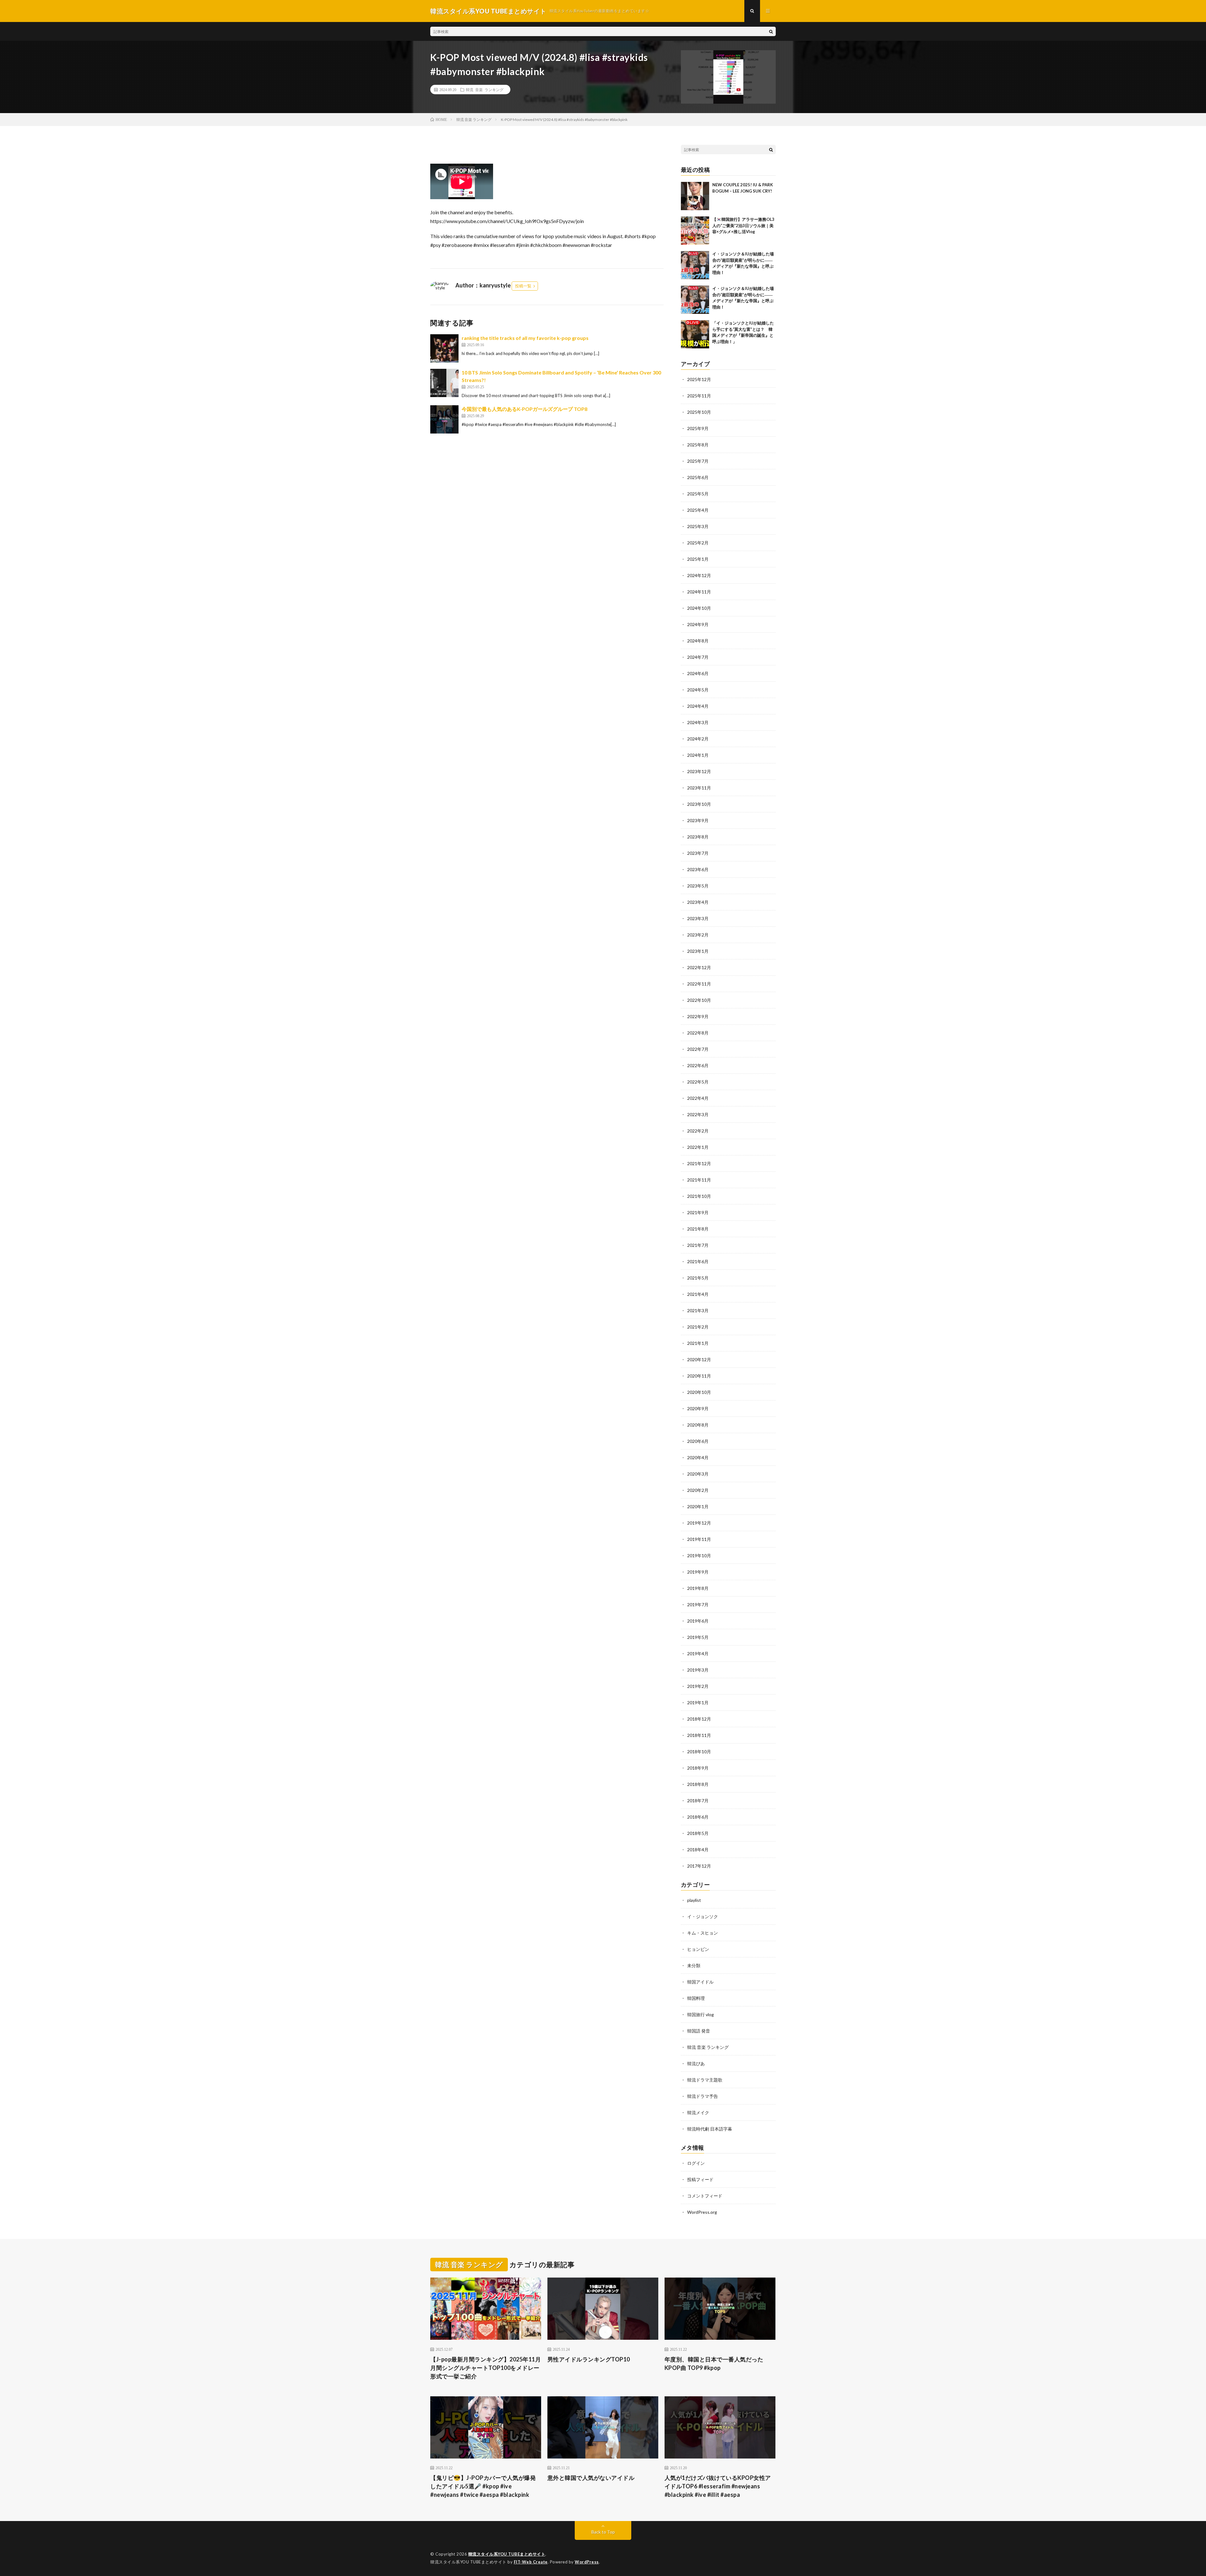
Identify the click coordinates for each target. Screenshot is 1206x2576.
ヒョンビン (698, 1949)
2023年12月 (699, 771)
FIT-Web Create (531, 2562)
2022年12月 (699, 967)
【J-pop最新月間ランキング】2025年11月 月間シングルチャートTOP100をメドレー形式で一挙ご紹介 (486, 2368)
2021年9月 (698, 1212)
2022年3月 (698, 1114)
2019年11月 (699, 1539)
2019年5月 (698, 1637)
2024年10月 (699, 608)
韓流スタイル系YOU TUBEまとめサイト (507, 2554)
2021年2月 (698, 1327)
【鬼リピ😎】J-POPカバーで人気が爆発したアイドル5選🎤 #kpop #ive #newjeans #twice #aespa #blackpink (483, 2486)
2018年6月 (698, 1817)
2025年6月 (698, 477)
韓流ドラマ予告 (703, 2096)
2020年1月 (698, 1506)
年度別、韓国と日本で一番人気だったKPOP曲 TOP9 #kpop (714, 2363)
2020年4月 (698, 1457)
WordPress (587, 2562)
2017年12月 (699, 1866)
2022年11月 (699, 984)
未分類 (694, 1965)
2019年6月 (698, 1621)
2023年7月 (698, 853)
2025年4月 (698, 510)
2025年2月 (698, 543)
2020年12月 (699, 1359)
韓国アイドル (700, 1982)
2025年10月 (699, 412)
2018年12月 (699, 1719)
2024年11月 (699, 592)
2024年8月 (698, 641)
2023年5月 (698, 886)
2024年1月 (698, 755)
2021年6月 (698, 1261)
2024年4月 (698, 706)
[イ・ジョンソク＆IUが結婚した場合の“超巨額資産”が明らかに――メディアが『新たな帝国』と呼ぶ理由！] (695, 265)
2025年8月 (698, 445)
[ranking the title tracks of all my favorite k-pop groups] (444, 348)
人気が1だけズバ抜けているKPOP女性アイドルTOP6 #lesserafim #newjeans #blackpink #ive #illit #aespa (718, 2486)
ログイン (696, 2163)
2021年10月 (699, 1196)
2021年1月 (698, 1343)
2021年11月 (699, 1180)
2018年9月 (698, 1768)
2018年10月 (699, 1752)
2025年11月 (699, 396)
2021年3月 (698, 1310)
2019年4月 (698, 1654)
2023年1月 (698, 951)
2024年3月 (698, 722)
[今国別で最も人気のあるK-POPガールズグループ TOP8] (444, 419)
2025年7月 (698, 461)
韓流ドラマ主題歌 (705, 2080)
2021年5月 (698, 1278)
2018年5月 (698, 1833)
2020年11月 (699, 1376)
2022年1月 (698, 1147)
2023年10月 (699, 804)
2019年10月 (699, 1555)
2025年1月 (698, 559)
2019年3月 (698, 1670)
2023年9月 (698, 820)
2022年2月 (698, 1131)
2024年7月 (698, 657)
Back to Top (603, 2532)
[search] (771, 31)
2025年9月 (698, 428)
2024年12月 (699, 575)
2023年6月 (698, 869)
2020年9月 (698, 1408)
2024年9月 (698, 624)
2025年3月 (698, 526)
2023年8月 (698, 837)
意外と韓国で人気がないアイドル (591, 2478)
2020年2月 (698, 1490)
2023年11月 (699, 788)
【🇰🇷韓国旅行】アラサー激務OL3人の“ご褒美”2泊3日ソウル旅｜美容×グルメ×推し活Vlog (743, 225)
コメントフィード (705, 2196)
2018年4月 (698, 1850)
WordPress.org (702, 2212)
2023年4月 (698, 902)
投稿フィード (700, 2179)
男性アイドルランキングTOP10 (589, 2359)
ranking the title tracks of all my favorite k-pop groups (525, 338)
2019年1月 (698, 1703)
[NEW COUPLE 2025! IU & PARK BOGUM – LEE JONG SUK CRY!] (695, 196)
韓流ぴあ (696, 2063)
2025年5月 (698, 494)
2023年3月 (698, 918)
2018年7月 (698, 1801)
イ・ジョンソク (703, 1916)
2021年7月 (698, 1245)
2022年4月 (698, 1098)
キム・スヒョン (703, 1933)
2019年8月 (698, 1588)
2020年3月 (698, 1474)
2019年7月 (698, 1605)
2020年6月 (698, 1441)
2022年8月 (698, 1033)
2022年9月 (698, 1016)
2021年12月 (699, 1163)
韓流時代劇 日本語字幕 (710, 2129)
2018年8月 (698, 1784)
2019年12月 (699, 1523)
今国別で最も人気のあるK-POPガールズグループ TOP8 (524, 409)
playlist (694, 1900)
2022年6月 (698, 1065)
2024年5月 (698, 690)
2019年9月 (698, 1572)
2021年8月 (698, 1229)
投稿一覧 (523, 286)
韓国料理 (696, 1998)
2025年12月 (699, 379)
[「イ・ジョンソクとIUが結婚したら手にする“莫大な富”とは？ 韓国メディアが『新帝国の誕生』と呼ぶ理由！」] (695, 334)
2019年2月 (698, 1686)
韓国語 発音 (699, 2031)
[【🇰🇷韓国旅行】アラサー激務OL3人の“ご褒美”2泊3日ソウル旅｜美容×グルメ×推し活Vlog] (695, 231)
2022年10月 (699, 1000)
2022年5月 (698, 1082)
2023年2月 (698, 935)
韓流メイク (698, 2112)
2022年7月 (698, 1049)
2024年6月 (698, 673)
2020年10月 (699, 1392)
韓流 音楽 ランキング (485, 90)
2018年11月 (699, 1735)
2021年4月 (698, 1294)
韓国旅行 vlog (701, 2014)
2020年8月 (698, 1425)
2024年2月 (698, 739)
